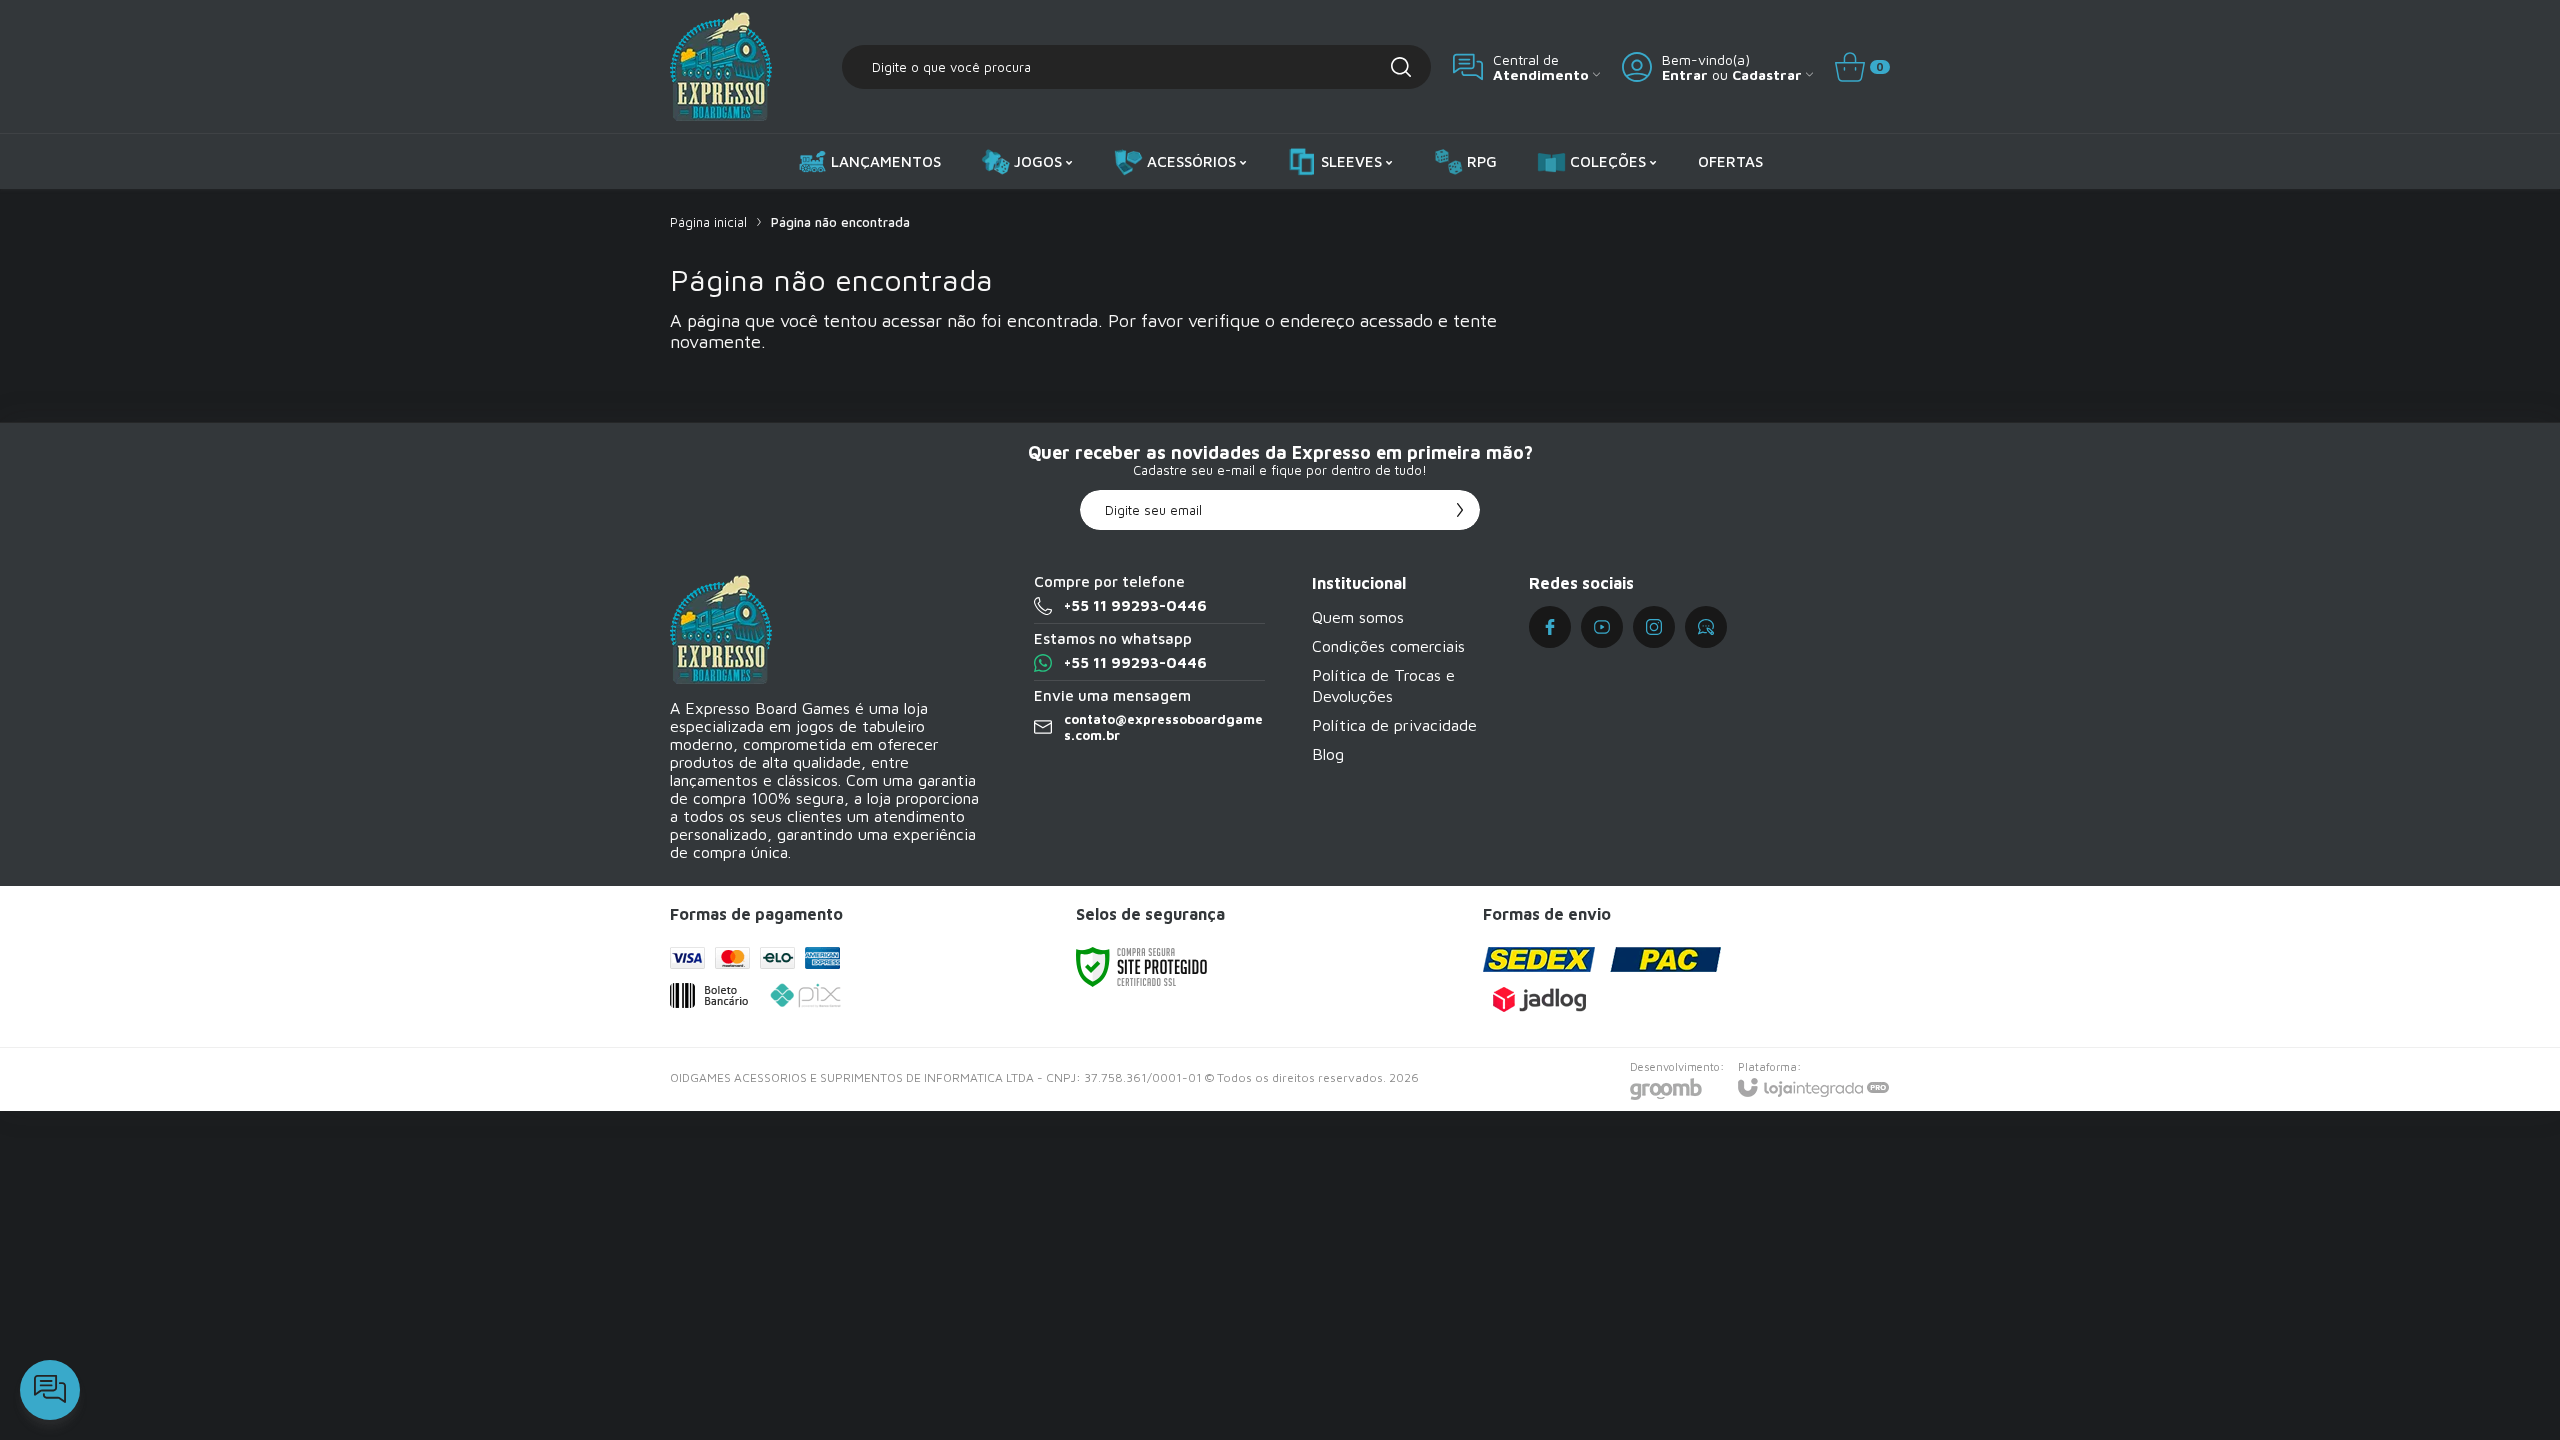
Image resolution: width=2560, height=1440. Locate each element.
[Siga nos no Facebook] (1550, 627)
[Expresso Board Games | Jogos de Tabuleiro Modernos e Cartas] (721, 66)
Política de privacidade (1394, 725)
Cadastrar (1767, 74)
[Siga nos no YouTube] (1602, 627)
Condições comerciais (1388, 646)
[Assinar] (1460, 510)
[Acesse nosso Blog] (1706, 627)
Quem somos (1358, 617)
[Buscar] (1401, 67)
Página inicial (708, 222)
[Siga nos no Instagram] (1654, 627)
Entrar (1685, 74)
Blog (1328, 754)
